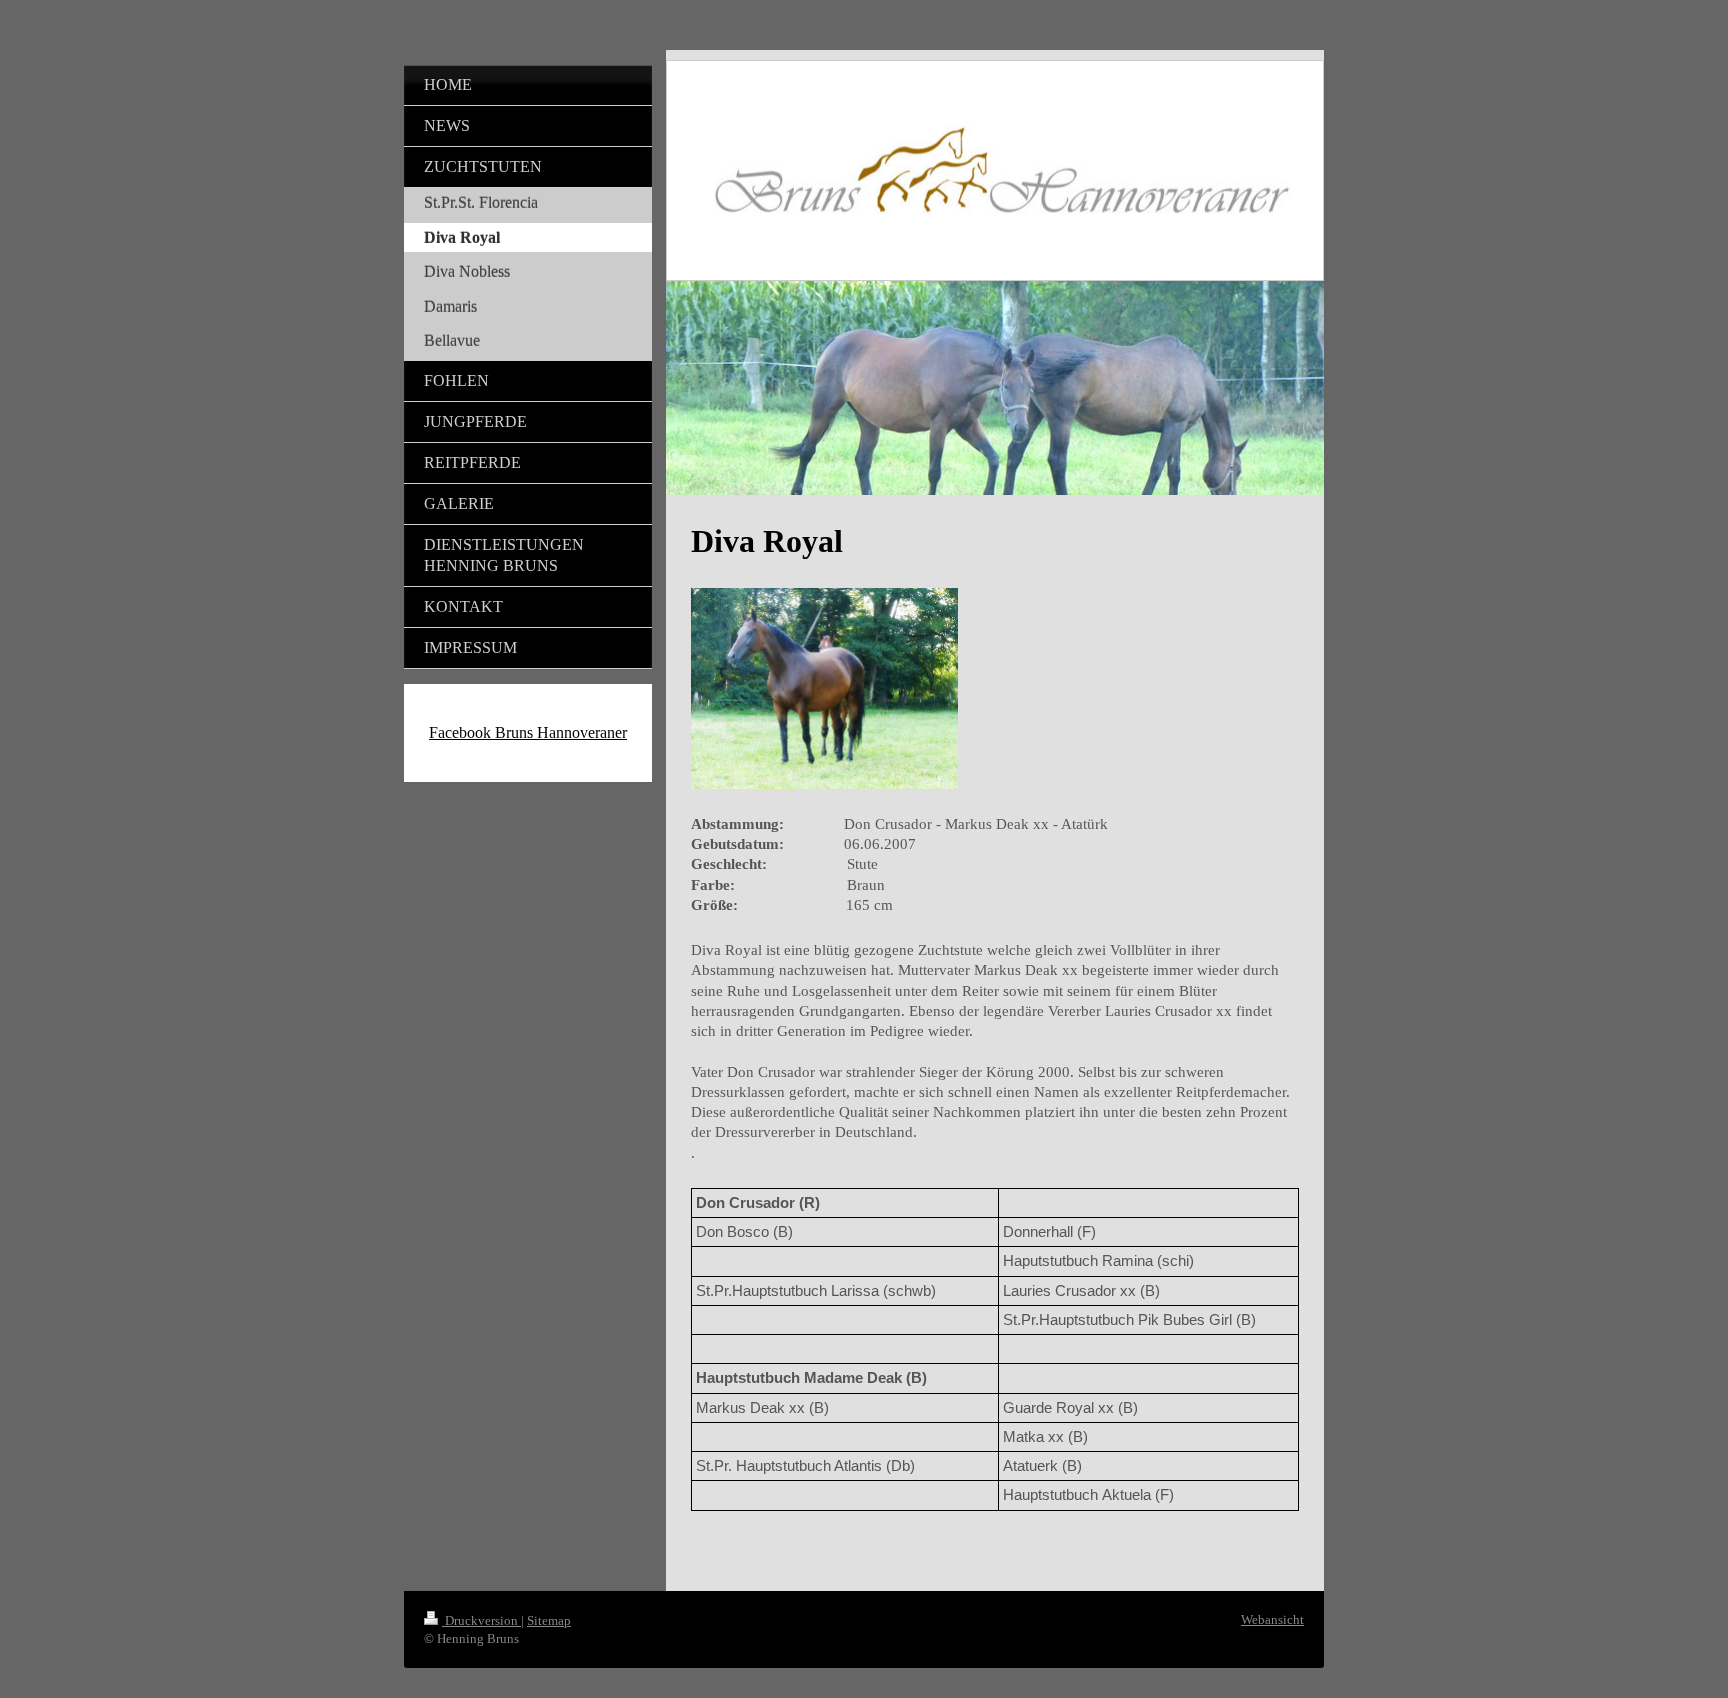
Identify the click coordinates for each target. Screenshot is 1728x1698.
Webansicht (1272, 1619)
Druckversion (481, 1620)
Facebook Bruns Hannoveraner (528, 732)
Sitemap (549, 1620)
